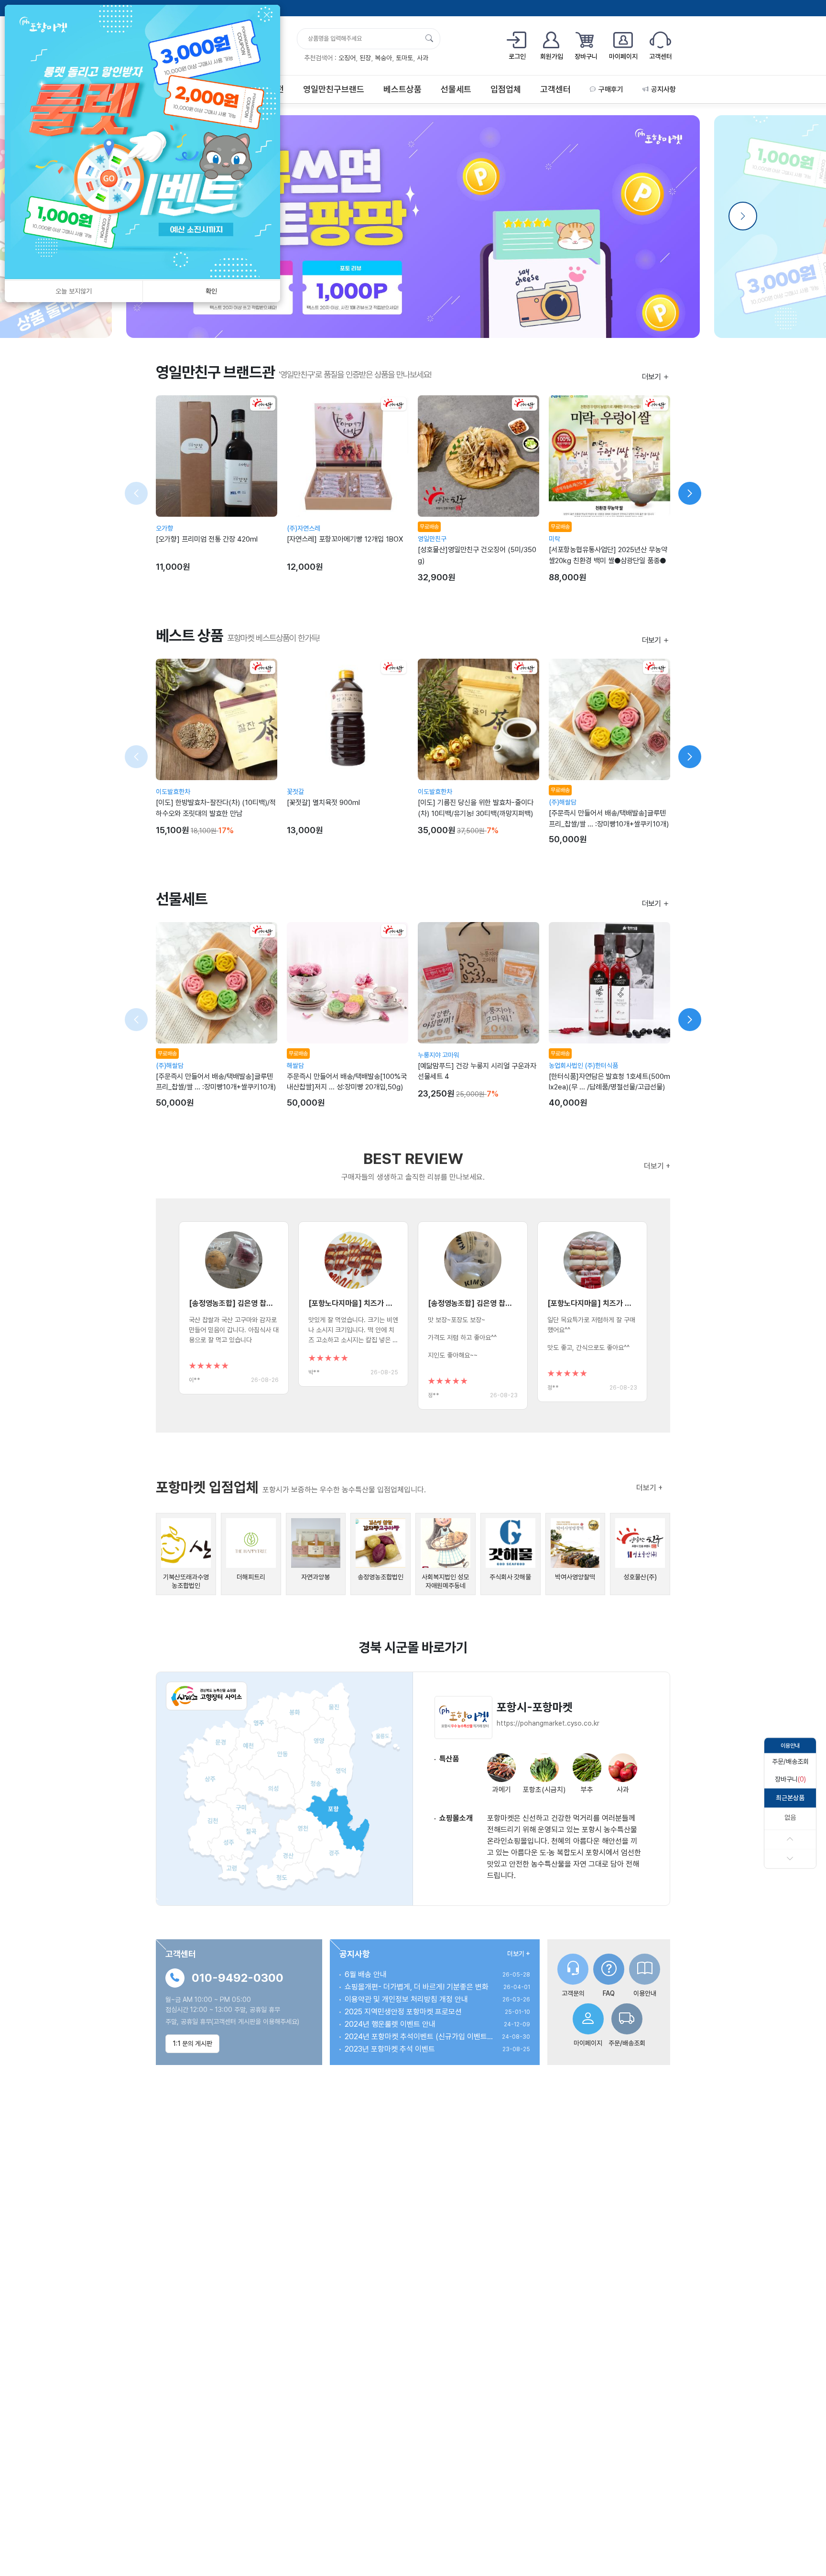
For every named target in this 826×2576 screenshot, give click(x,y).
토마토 (404, 58)
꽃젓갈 (295, 792)
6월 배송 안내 (366, 1974)
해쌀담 (295, 1065)
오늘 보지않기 (74, 291)
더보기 (652, 377)
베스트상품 (402, 89)
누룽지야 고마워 (439, 1055)
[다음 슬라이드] (690, 493)
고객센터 (555, 89)
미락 (554, 539)
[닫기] (267, 15)
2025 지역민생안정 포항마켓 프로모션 (403, 2012)
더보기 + (657, 1166)
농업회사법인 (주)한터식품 (583, 1065)
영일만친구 (432, 539)
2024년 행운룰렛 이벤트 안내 (390, 2024)
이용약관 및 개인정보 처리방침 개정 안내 (406, 1999)
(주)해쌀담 (563, 802)
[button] (790, 1762)
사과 (423, 58)
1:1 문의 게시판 (192, 2043)
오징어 (347, 58)
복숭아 (383, 58)
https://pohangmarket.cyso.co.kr (548, 1723)
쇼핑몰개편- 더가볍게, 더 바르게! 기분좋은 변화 (417, 1987)
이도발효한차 (173, 792)
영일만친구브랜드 (334, 89)
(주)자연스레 (304, 528)
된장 (365, 58)
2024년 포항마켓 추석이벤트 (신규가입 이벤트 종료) (419, 2037)
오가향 (164, 528)
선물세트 (456, 89)
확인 (211, 291)
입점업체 (506, 89)
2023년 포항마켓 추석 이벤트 (390, 2049)
